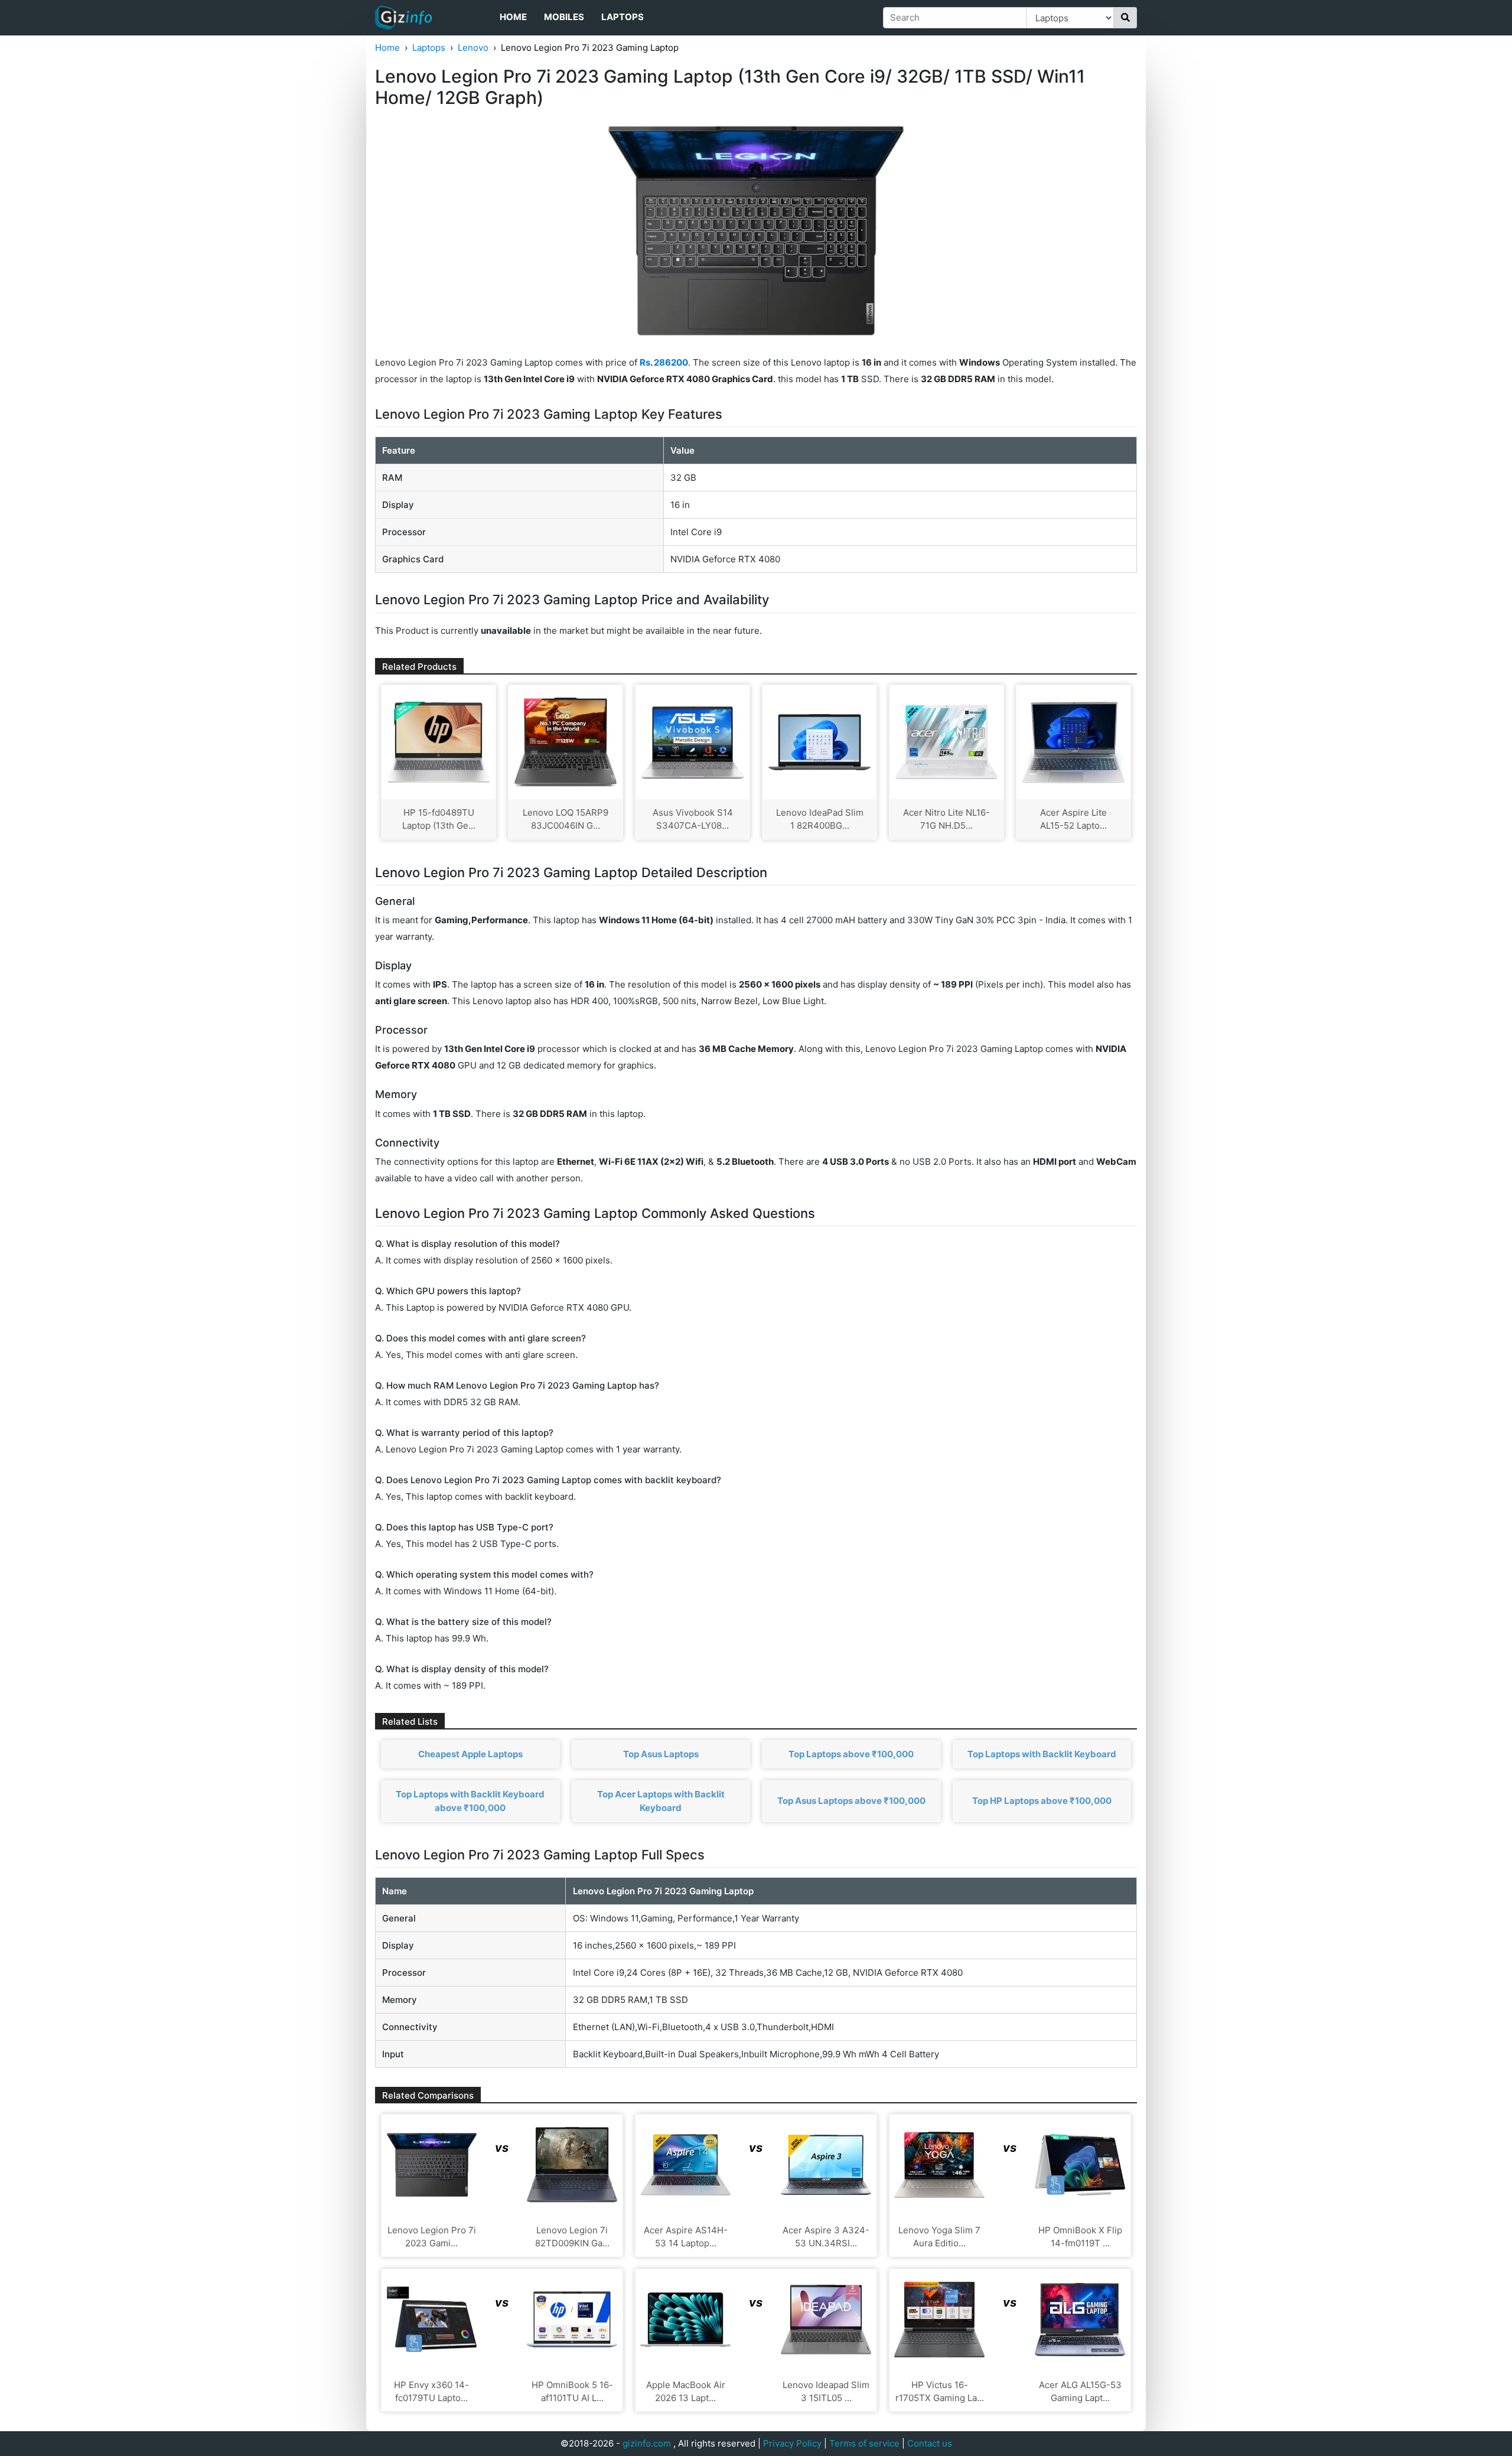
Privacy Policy (792, 2443)
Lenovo (473, 48)
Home (513, 17)
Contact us (930, 2443)
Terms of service (864, 2443)
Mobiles (564, 17)
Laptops (623, 17)
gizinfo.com (647, 2443)
